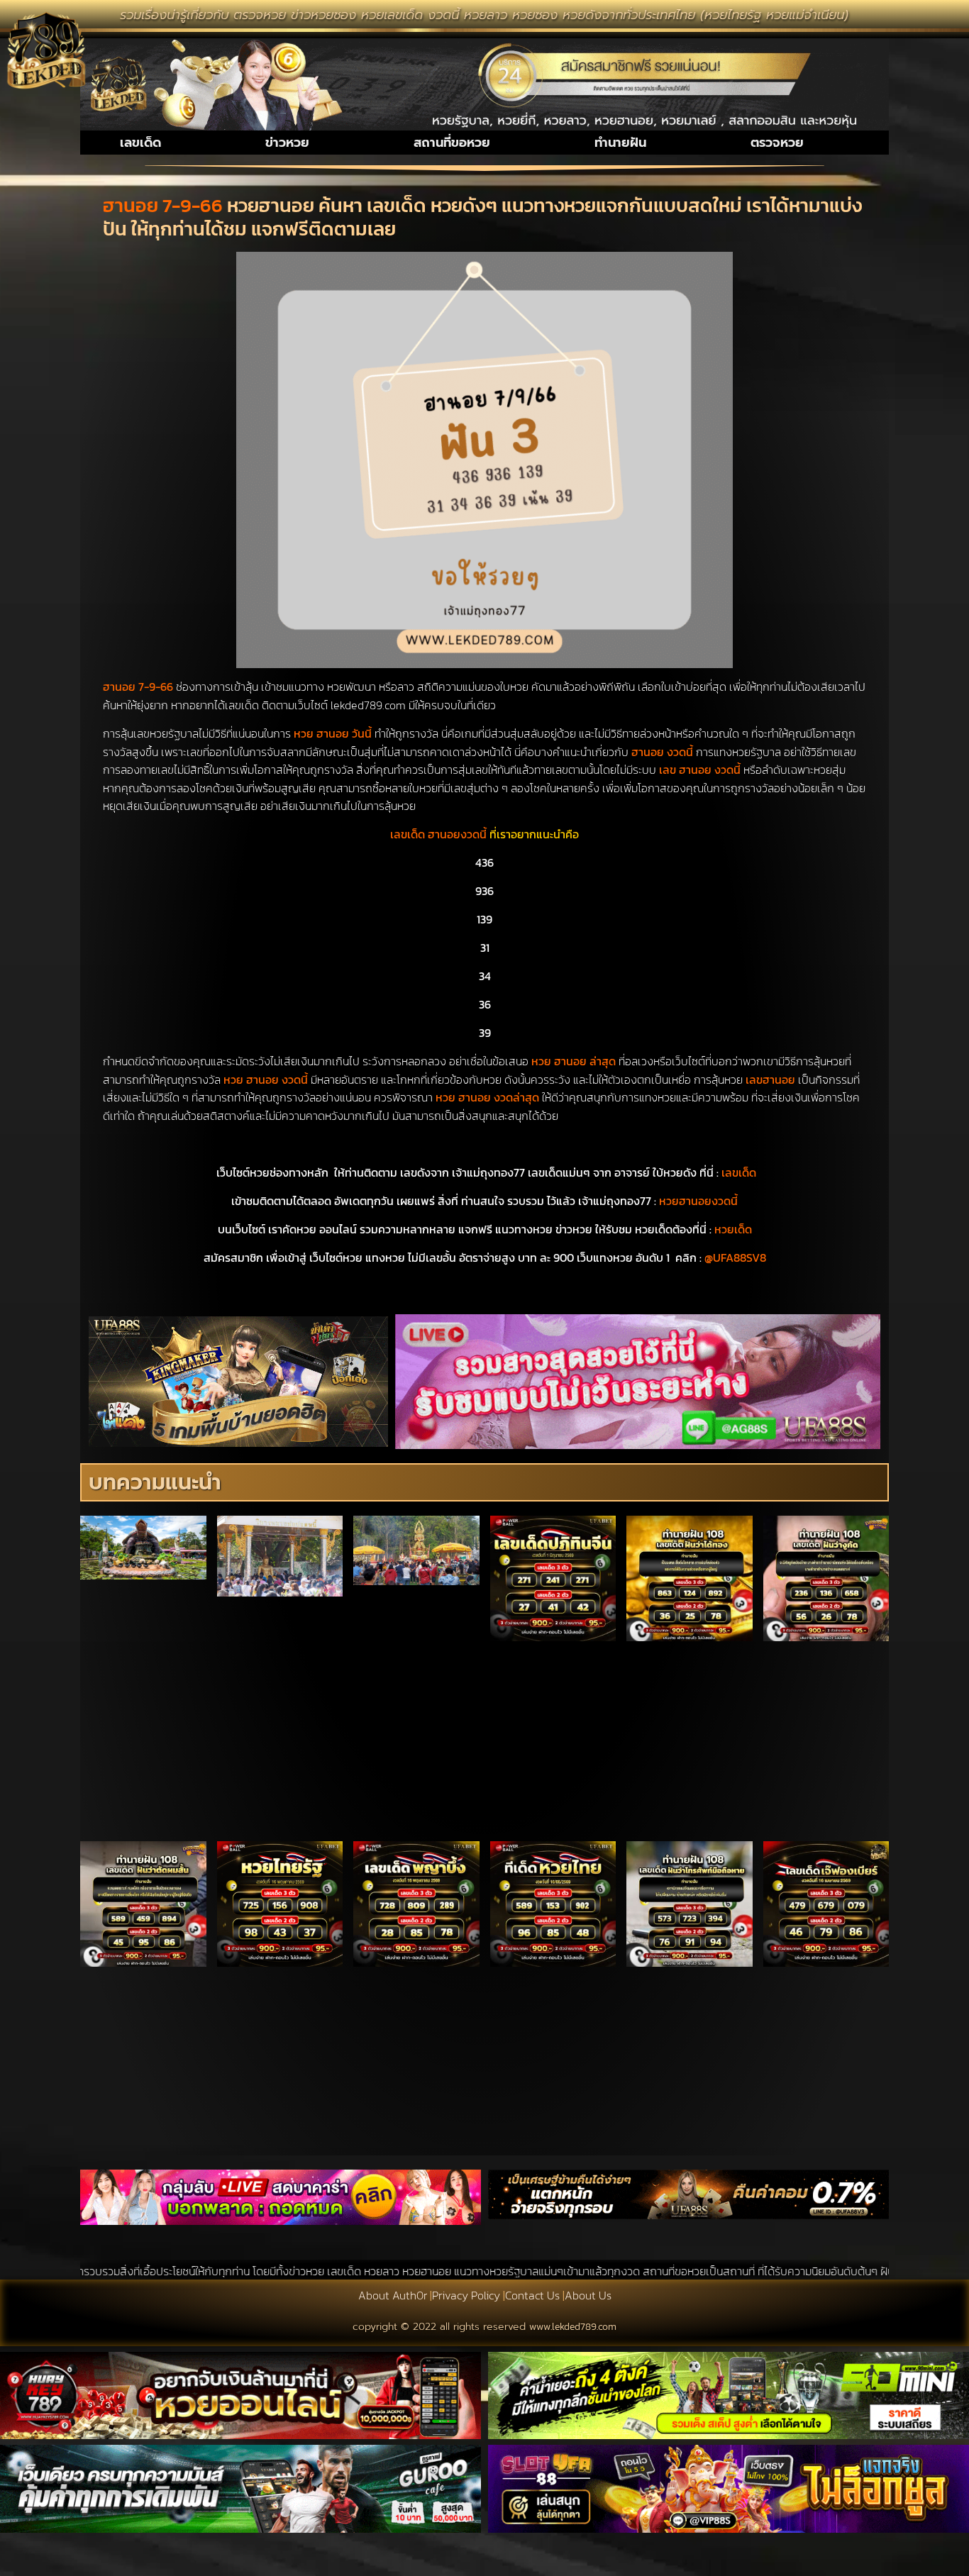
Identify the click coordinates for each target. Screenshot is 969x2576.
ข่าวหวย (287, 143)
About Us (588, 2295)
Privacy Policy (466, 2295)
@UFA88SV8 (735, 1258)
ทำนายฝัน (620, 143)
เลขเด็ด (140, 143)
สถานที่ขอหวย (452, 143)
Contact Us (532, 2295)
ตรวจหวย (777, 143)
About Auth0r (393, 2295)
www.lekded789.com (573, 2327)
